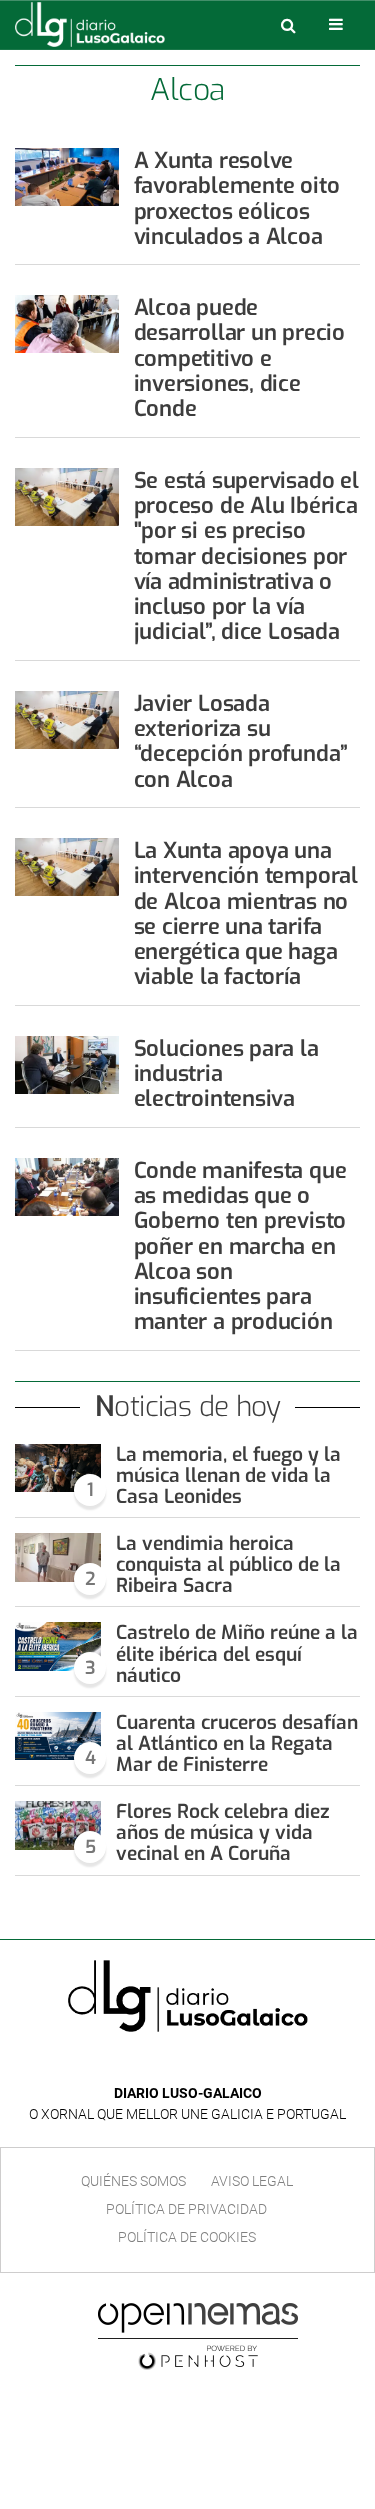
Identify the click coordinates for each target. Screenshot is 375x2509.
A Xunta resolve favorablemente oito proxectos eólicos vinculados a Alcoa (237, 198)
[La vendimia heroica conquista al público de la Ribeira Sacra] (58, 1557)
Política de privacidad (186, 2209)
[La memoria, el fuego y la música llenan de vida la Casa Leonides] (58, 1468)
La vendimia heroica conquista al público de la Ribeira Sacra (228, 1564)
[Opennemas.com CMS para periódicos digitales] (198, 2335)
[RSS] (234, 2063)
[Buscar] (288, 25)
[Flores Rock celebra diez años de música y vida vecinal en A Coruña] (58, 1825)
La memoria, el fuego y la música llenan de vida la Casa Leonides (228, 1475)
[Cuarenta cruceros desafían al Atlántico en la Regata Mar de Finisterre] (58, 1736)
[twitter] (202, 2063)
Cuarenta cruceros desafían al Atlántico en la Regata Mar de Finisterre (237, 1743)
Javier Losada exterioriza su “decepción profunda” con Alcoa (241, 741)
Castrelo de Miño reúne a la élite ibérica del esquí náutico (237, 1653)
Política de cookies (187, 2237)
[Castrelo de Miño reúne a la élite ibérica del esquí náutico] (58, 1646)
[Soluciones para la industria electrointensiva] (67, 1065)
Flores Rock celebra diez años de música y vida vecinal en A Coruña (223, 1832)
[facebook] (172, 2063)
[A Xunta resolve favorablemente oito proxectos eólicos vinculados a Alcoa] (67, 177)
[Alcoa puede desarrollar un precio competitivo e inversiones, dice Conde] (67, 324)
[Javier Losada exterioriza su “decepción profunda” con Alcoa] (67, 720)
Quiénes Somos (133, 2181)
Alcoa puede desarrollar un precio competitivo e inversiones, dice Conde (239, 358)
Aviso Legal (252, 2181)
